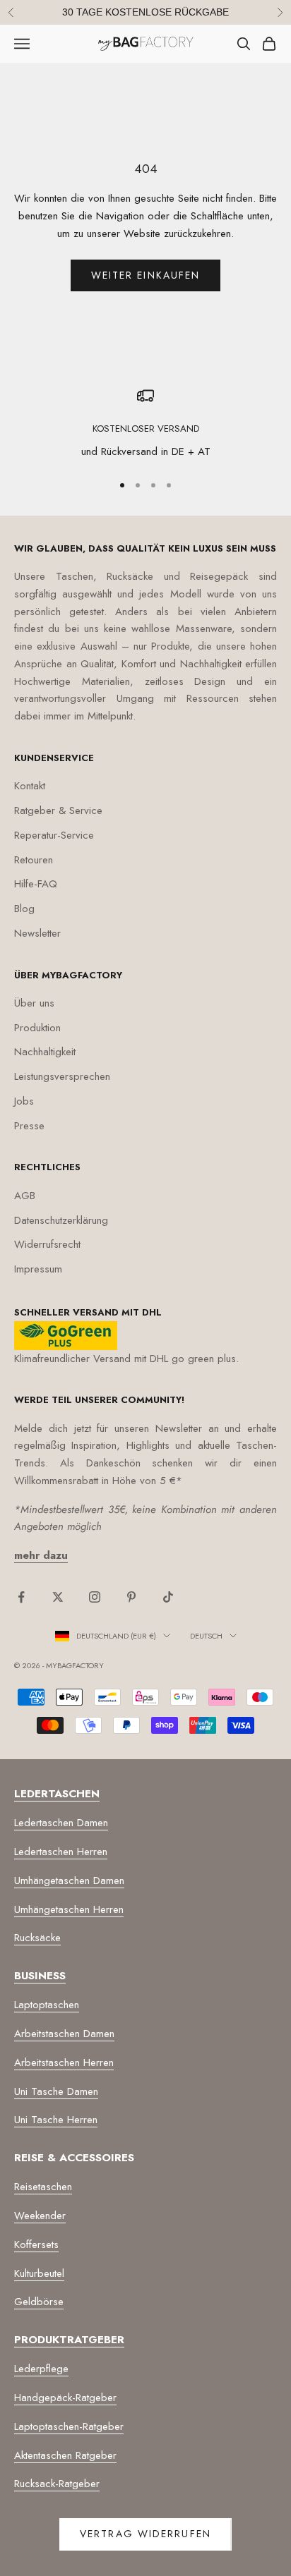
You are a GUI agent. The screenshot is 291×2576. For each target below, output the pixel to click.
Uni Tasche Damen (56, 2091)
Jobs (24, 1101)
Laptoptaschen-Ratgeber (69, 2426)
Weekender (40, 2216)
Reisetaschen (43, 2187)
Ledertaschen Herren (61, 1852)
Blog (24, 909)
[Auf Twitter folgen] (58, 1597)
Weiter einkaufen (146, 275)
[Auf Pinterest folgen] (131, 1597)
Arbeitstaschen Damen (64, 2034)
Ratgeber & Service (58, 810)
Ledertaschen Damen (61, 1823)
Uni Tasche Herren (56, 2120)
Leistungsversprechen (62, 1076)
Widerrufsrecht (47, 1244)
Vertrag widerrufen (145, 2534)
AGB (25, 1196)
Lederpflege (41, 2369)
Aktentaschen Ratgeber (65, 2455)
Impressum (38, 1269)
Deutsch (206, 1636)
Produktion (37, 1028)
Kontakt (30, 786)
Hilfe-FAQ (36, 884)
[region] (145, 424)
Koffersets (36, 2244)
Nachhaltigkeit (45, 1052)
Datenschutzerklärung (61, 1220)
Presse (29, 1126)
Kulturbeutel (39, 2273)
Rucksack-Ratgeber (57, 2484)
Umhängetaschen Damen (69, 1881)
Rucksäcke (37, 1938)
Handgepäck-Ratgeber (65, 2398)
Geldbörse (39, 2302)
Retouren (34, 860)
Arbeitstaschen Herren (64, 2062)
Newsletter (37, 933)
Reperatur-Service (54, 835)
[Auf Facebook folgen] (21, 1597)
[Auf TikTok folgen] (168, 1597)
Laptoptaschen (47, 2005)
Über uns (34, 1003)
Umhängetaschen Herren (69, 1909)
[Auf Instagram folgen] (95, 1597)
